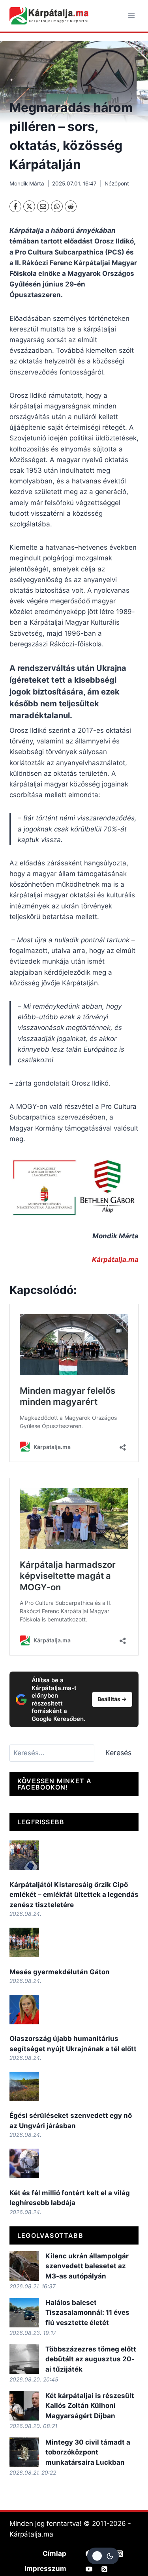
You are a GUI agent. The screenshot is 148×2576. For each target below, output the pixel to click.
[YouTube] (89, 2569)
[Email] (43, 206)
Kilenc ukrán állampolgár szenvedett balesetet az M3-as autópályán (87, 2266)
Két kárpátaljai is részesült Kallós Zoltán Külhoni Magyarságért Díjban (90, 2406)
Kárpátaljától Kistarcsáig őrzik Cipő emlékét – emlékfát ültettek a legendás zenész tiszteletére (74, 1895)
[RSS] (105, 2569)
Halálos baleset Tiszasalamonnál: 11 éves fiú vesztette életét (87, 2313)
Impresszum (45, 2569)
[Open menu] (131, 16)
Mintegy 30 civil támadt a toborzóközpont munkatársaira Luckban (88, 2452)
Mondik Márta (27, 183)
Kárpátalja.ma (115, 1260)
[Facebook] (15, 206)
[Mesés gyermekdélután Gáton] (24, 1942)
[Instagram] (120, 2554)
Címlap (54, 2554)
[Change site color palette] (103, 2556)
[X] (29, 206)
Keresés (118, 1753)
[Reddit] (71, 206)
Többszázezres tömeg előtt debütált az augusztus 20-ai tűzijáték (91, 2359)
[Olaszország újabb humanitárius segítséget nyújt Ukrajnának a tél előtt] (24, 2010)
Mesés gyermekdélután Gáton (60, 1972)
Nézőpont (117, 183)
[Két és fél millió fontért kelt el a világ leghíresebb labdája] (24, 2163)
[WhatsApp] (57, 206)
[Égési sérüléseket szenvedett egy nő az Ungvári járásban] (24, 2086)
